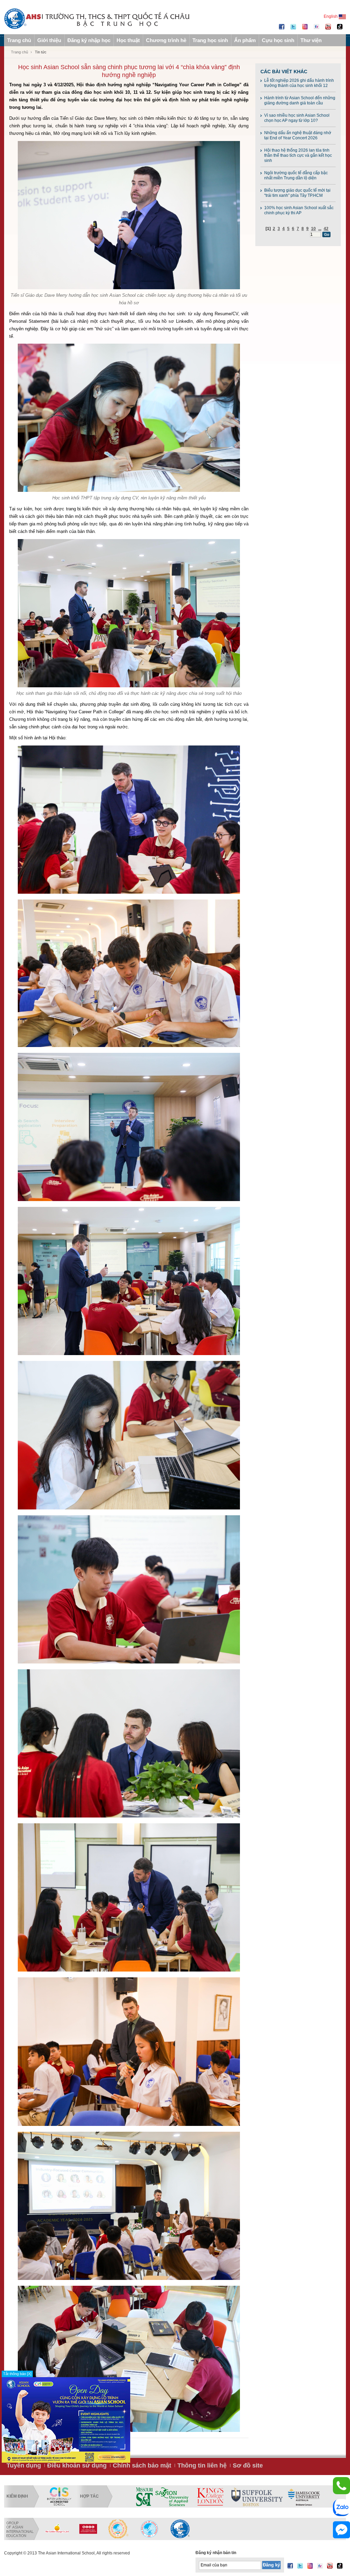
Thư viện (311, 40)
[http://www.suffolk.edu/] (149, 2497)
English (331, 16)
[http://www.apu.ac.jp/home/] (277, 2497)
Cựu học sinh (278, 40)
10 (313, 229)
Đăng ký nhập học (89, 40)
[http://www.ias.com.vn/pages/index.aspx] (119, 2529)
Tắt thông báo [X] (17, 2374)
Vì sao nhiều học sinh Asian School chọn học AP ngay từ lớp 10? (297, 118)
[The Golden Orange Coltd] (57, 2529)
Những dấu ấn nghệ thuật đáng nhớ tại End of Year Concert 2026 (298, 135)
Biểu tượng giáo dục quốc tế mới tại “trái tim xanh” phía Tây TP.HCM (297, 193)
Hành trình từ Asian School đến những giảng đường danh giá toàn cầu (300, 100)
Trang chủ (19, 40)
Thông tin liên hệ (202, 2465)
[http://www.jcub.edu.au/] (196, 2497)
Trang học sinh (210, 40)
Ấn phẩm (245, 40)
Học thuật (128, 40)
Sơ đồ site (248, 2465)
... (320, 229)
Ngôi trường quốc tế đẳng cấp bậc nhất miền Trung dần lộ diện (296, 175)
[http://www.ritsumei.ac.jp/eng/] (236, 2497)
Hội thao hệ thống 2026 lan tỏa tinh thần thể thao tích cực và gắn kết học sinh (298, 155)
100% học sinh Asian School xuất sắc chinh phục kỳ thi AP (299, 210)
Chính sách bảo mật (142, 2465)
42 (326, 229)
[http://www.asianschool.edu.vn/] (180, 2529)
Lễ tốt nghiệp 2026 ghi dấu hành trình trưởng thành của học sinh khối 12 (299, 83)
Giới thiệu (49, 40)
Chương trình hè (166, 40)
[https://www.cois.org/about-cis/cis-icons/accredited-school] (59, 2497)
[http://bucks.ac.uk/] (317, 2497)
